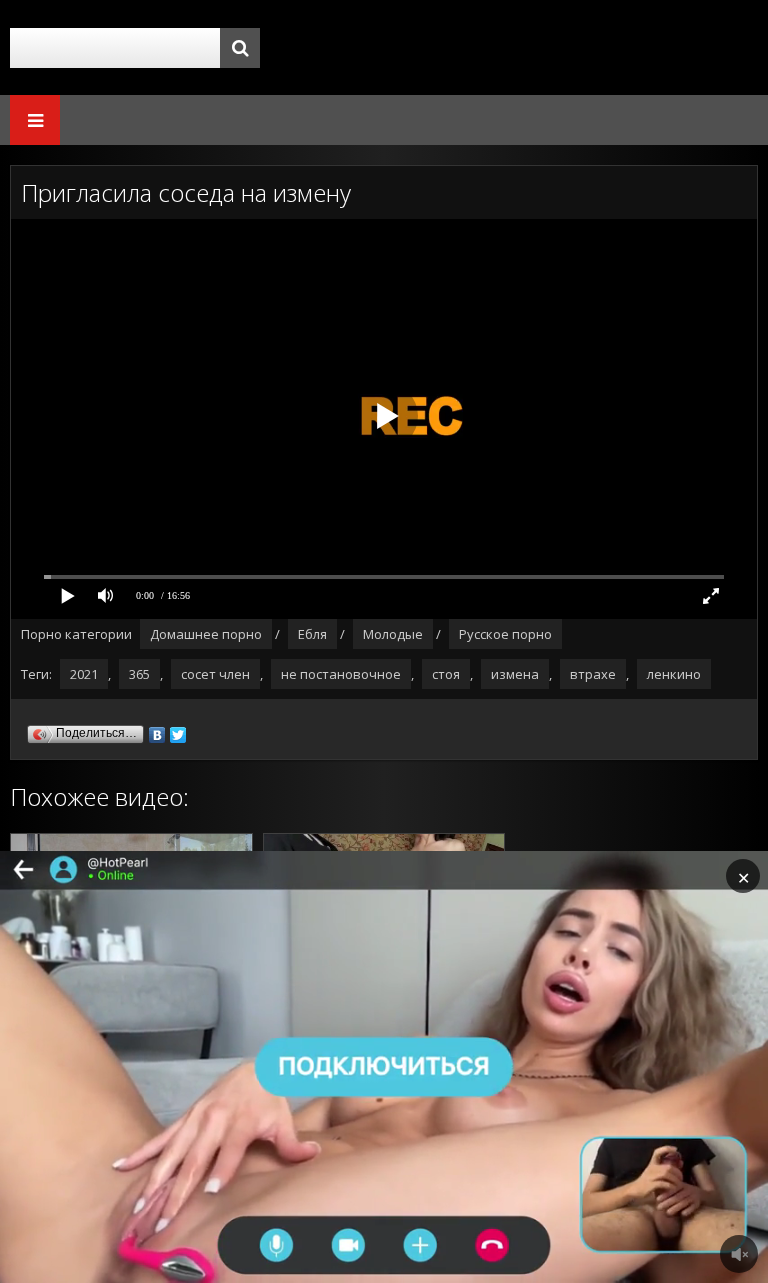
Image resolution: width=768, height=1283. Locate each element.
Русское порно (505, 634)
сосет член (215, 674)
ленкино (674, 674)
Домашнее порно (206, 634)
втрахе (593, 674)
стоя (446, 674)
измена (515, 674)
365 (139, 674)
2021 (84, 674)
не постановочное (341, 674)
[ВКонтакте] (157, 730)
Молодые (393, 634)
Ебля (312, 634)
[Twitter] (178, 730)
